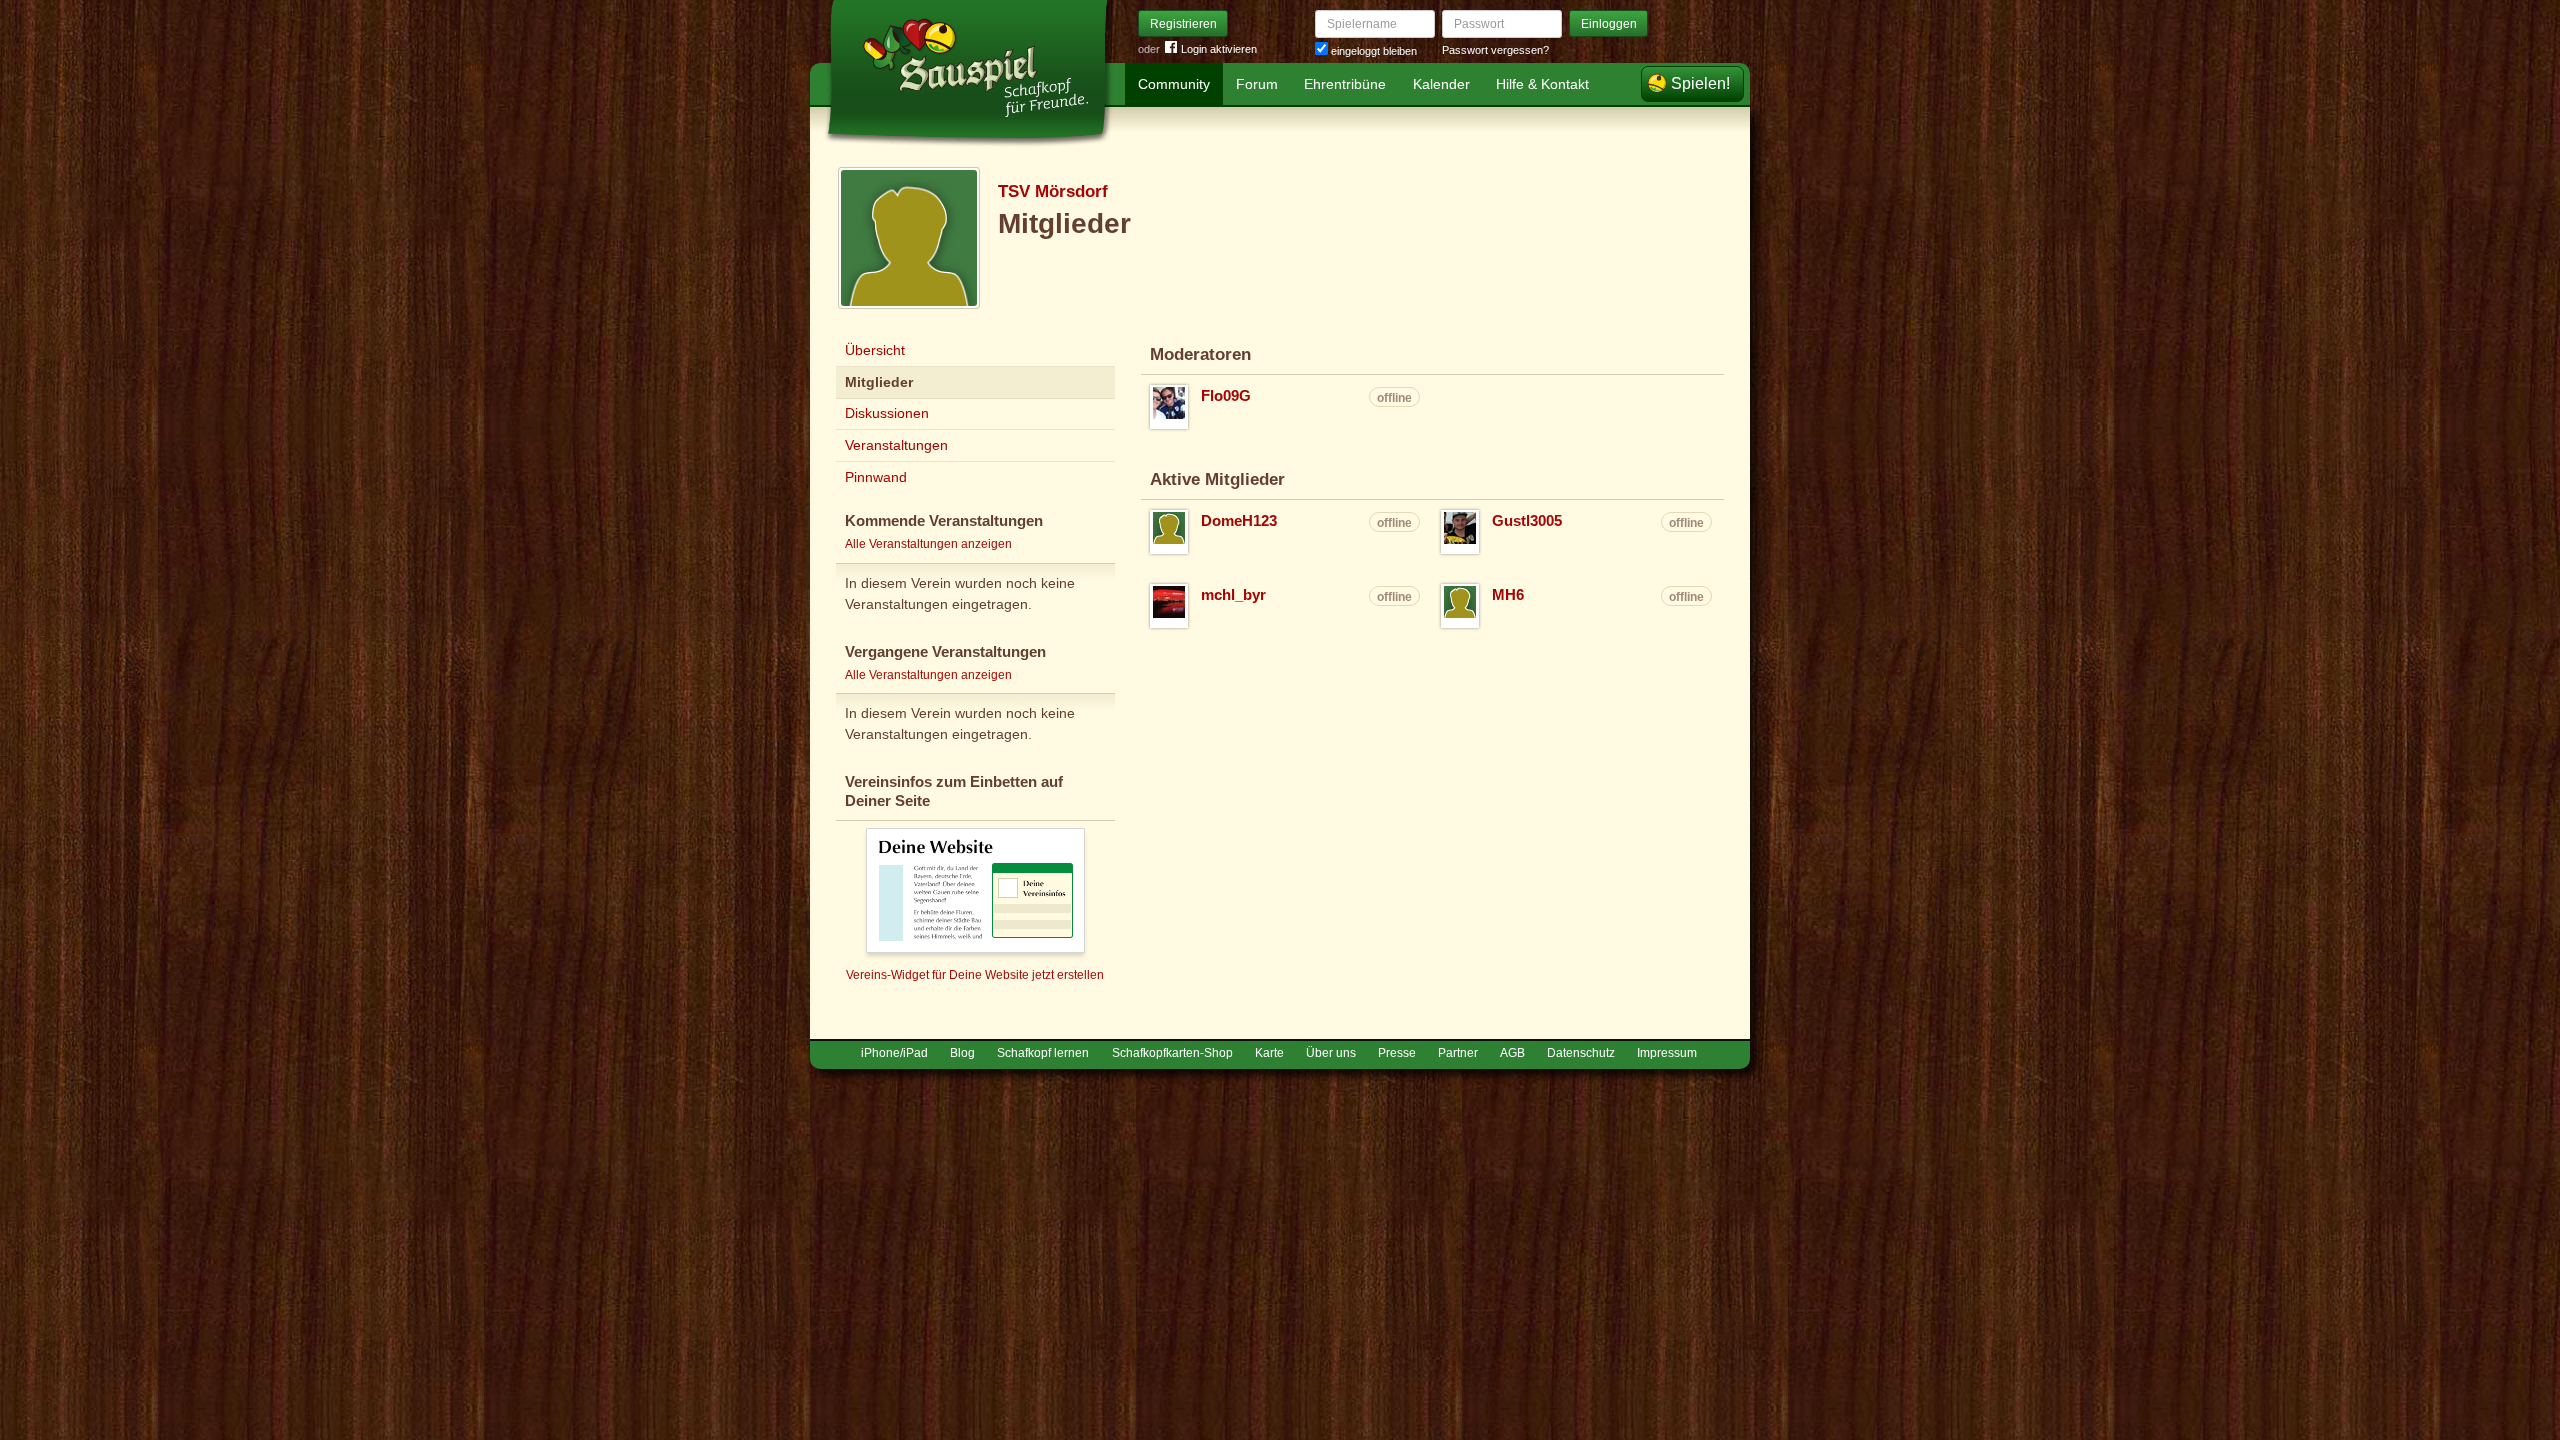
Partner (1458, 1053)
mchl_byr (1233, 595)
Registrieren (1183, 24)
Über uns (1331, 1053)
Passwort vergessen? (1495, 50)
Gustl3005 (1527, 521)
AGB (1512, 1053)
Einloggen (1609, 24)
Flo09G (1226, 396)
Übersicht (875, 350)
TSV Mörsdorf (1053, 191)
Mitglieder (879, 382)
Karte (1269, 1053)
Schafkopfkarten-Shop (1172, 1053)
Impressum (1667, 1053)
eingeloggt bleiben (1372, 51)
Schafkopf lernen (1043, 1053)
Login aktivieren (1219, 49)
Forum (1257, 84)
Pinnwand (876, 477)
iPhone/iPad (894, 1053)
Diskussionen (887, 413)
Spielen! (1700, 83)
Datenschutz (1581, 1053)
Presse (1397, 1053)
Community (1174, 84)
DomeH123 (1239, 521)
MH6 (1508, 595)
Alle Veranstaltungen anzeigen (928, 544)
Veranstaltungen (896, 445)
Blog (962, 1053)
